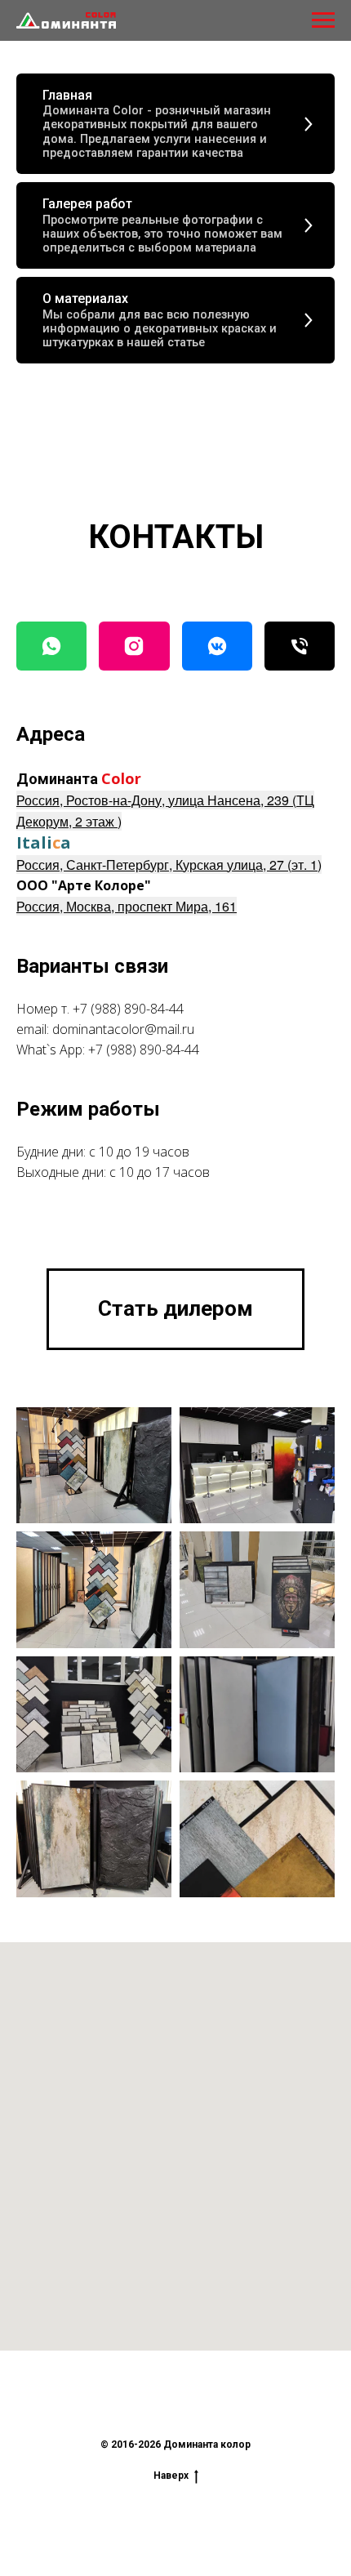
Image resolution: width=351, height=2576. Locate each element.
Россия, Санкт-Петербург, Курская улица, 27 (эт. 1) (169, 865)
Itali (34, 842)
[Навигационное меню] (323, 20)
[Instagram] (134, 646)
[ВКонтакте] (217, 646)
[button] (175, 1309)
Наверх (171, 2476)
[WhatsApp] (51, 646)
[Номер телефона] (300, 646)
